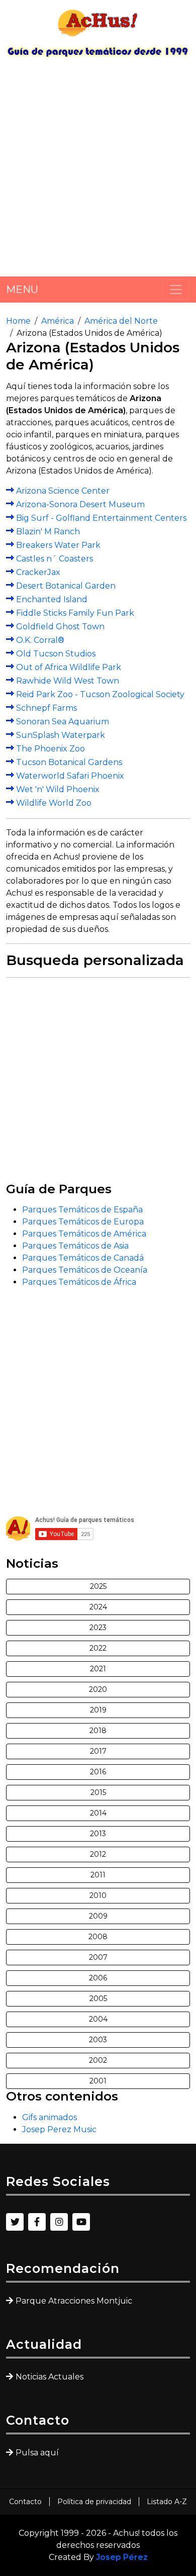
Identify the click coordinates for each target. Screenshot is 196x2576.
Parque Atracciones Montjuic (74, 2301)
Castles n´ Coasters (55, 559)
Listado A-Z (167, 2502)
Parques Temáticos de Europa (83, 1222)
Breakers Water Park (58, 545)
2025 (98, 1586)
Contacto (25, 2502)
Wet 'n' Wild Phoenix (58, 789)
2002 (98, 2060)
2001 (98, 2081)
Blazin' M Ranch (48, 532)
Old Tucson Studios (56, 654)
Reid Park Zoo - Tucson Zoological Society (100, 694)
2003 (98, 2040)
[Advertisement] (98, 171)
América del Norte (121, 321)
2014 (98, 1813)
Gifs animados (50, 2117)
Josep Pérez (122, 2557)
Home (18, 321)
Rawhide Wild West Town (68, 681)
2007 (98, 1957)
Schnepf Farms (46, 708)
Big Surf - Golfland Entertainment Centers (101, 518)
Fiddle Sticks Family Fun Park (75, 613)
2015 (98, 1792)
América (58, 321)
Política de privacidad (94, 2502)
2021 (98, 1669)
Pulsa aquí (37, 2453)
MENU (22, 290)
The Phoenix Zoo (51, 749)
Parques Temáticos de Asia (75, 1246)
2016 (98, 1772)
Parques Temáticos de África (79, 1282)
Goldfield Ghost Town (60, 627)
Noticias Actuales (50, 2377)
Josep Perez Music (59, 2129)
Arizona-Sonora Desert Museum (80, 504)
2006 (98, 1978)
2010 (98, 1895)
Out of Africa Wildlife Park (69, 667)
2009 (98, 1916)
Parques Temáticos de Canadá (83, 1258)
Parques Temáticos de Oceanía (85, 1270)
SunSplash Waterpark (61, 735)
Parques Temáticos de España (82, 1210)
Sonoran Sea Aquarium (63, 722)
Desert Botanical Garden (66, 586)
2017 (98, 1751)
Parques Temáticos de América (84, 1234)
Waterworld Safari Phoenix (70, 776)
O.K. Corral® (40, 640)
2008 (98, 1937)
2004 (98, 2019)
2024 (98, 1607)
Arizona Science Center (63, 491)
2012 (98, 1854)
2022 (98, 1648)
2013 (98, 1834)
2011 (98, 1875)
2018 (98, 1731)
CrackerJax (38, 572)
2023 (98, 1628)
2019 (98, 1710)
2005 (98, 1998)
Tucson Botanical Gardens (69, 762)
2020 (98, 1689)
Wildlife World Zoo (54, 803)
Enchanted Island (52, 599)
